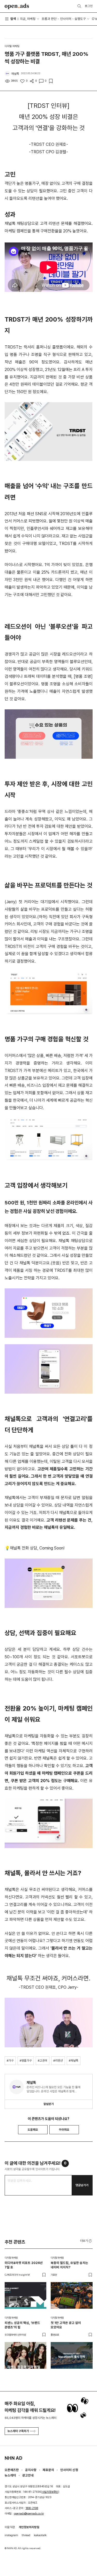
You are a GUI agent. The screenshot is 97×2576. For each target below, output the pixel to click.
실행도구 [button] (80, 19)
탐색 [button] (13, 19)
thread (26, 2535)
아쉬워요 (64, 2130)
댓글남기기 (82, 2185)
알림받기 (49, 2104)
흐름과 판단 (49, 19)
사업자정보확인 (50, 2492)
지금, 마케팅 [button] (28, 19)
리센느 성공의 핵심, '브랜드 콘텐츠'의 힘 (22, 2325)
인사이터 (66, 19)
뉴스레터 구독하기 (18, 2431)
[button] (86, 2241)
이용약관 (10, 2527)
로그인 (89, 6)
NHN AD (13, 2458)
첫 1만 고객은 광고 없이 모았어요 (66, 2325)
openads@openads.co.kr (29, 2514)
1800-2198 (32, 2508)
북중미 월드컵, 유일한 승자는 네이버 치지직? (69, 2265)
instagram (11, 2535)
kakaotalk (40, 2535)
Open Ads (17, 6)
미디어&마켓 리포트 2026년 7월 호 (24, 2265)
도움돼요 (33, 2130)
